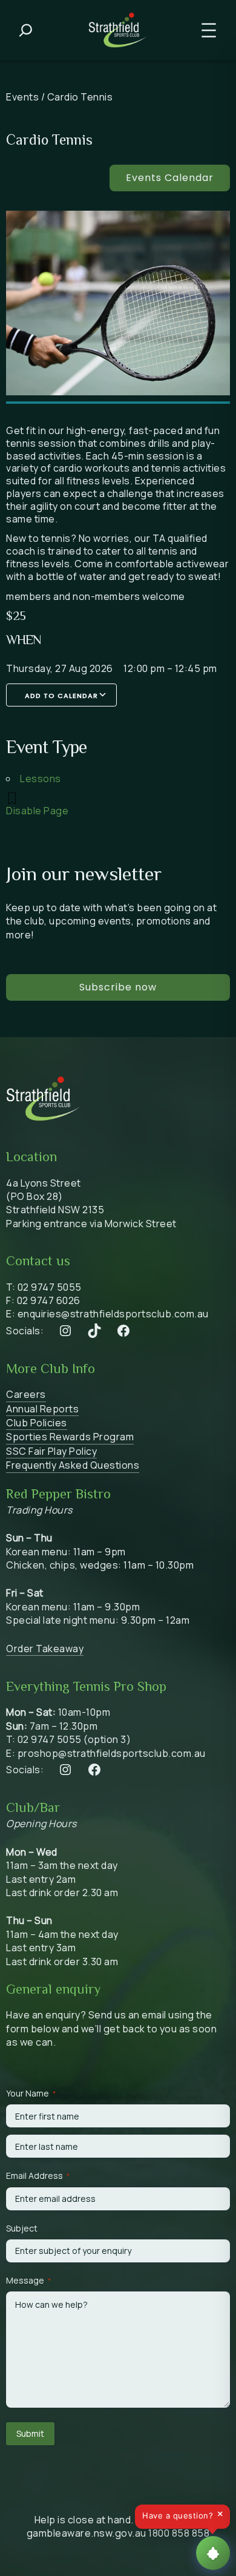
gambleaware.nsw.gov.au (87, 2533)
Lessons (41, 779)
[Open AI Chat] (213, 2553)
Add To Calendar (61, 696)
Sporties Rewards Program (70, 1437)
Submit (30, 2433)
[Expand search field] (26, 30)
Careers (26, 1394)
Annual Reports (42, 1409)
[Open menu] (209, 30)
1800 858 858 (179, 2533)
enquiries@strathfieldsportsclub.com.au (113, 1314)
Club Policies (37, 1423)
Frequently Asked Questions (73, 1465)
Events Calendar (170, 178)
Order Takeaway (45, 1649)
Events (22, 97)
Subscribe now (118, 987)
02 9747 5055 (50, 1287)
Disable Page (37, 811)
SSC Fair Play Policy (51, 1451)
